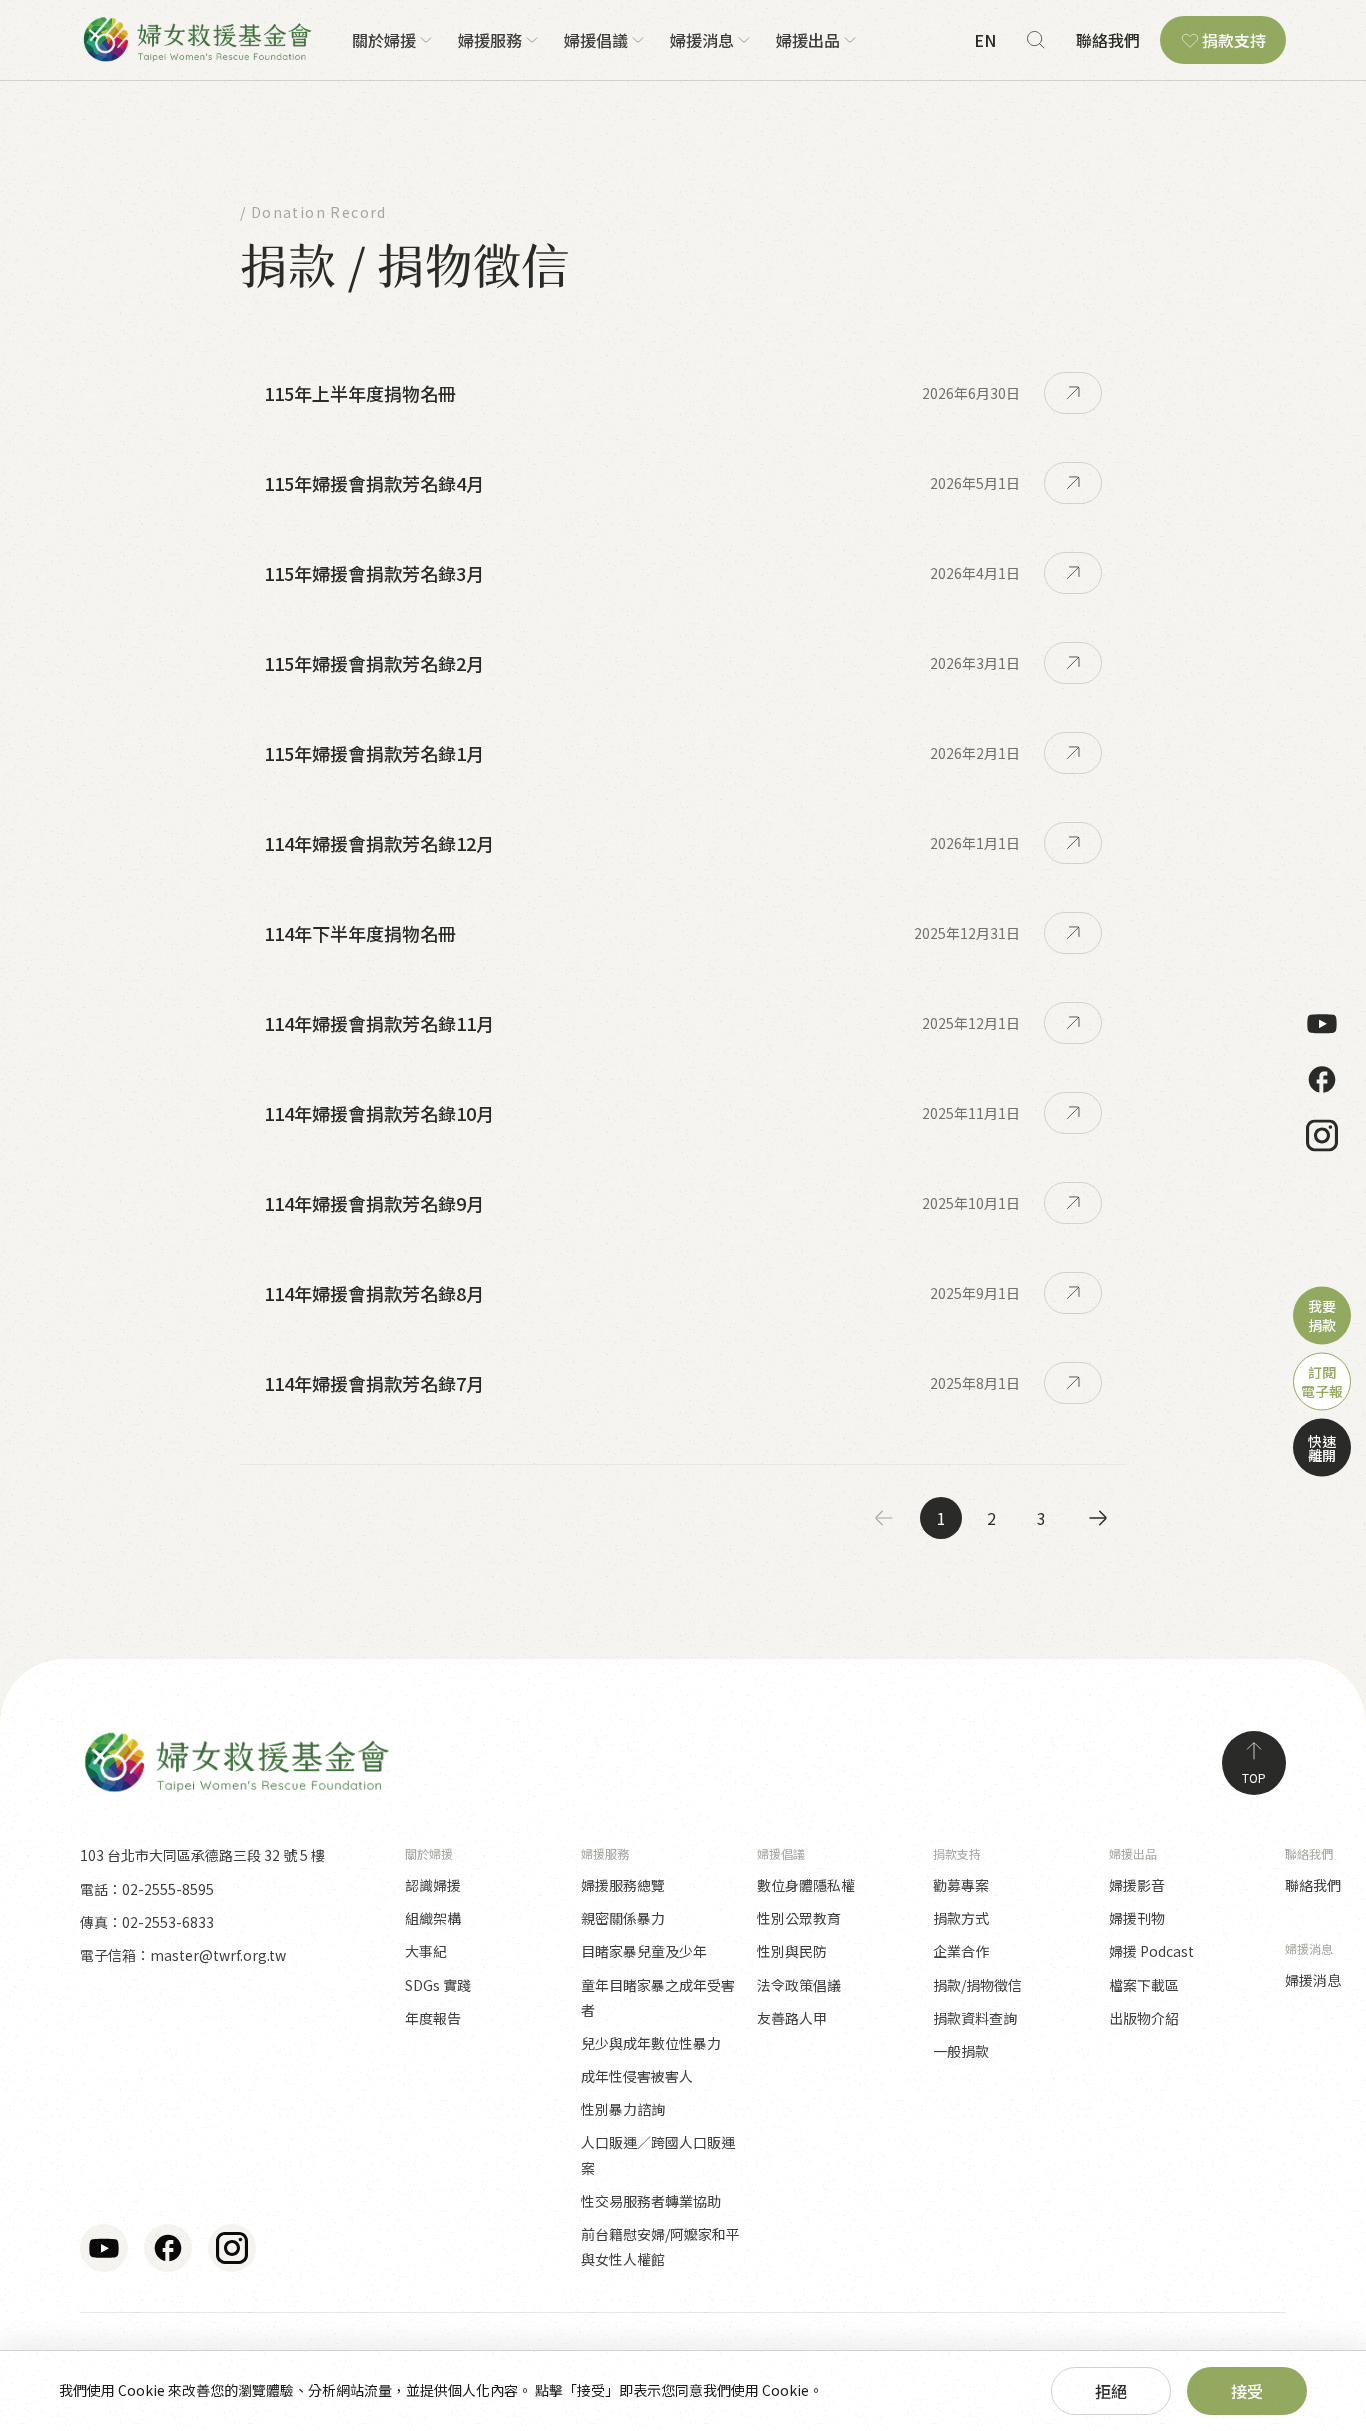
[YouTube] (1322, 1023)
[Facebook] (1322, 1079)
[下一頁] (1098, 1518)
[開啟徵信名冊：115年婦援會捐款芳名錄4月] (1073, 483)
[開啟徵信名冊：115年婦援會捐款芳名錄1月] (1073, 753)
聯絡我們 (1108, 40)
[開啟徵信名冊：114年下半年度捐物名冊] (1073, 933)
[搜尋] (1036, 40)
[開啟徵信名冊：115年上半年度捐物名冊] (1073, 393)
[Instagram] (1322, 1135)
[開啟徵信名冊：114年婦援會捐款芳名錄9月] (1073, 1203)
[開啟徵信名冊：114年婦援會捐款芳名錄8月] (1073, 1293)
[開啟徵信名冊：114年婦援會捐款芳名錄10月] (1073, 1113)
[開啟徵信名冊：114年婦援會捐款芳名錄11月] (1073, 1023)
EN (985, 40)
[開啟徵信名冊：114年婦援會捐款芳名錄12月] (1073, 843)
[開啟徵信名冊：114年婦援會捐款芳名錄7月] (1073, 1383)
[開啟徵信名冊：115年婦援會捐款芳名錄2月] (1073, 663)
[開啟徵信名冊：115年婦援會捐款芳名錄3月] (1073, 573)
